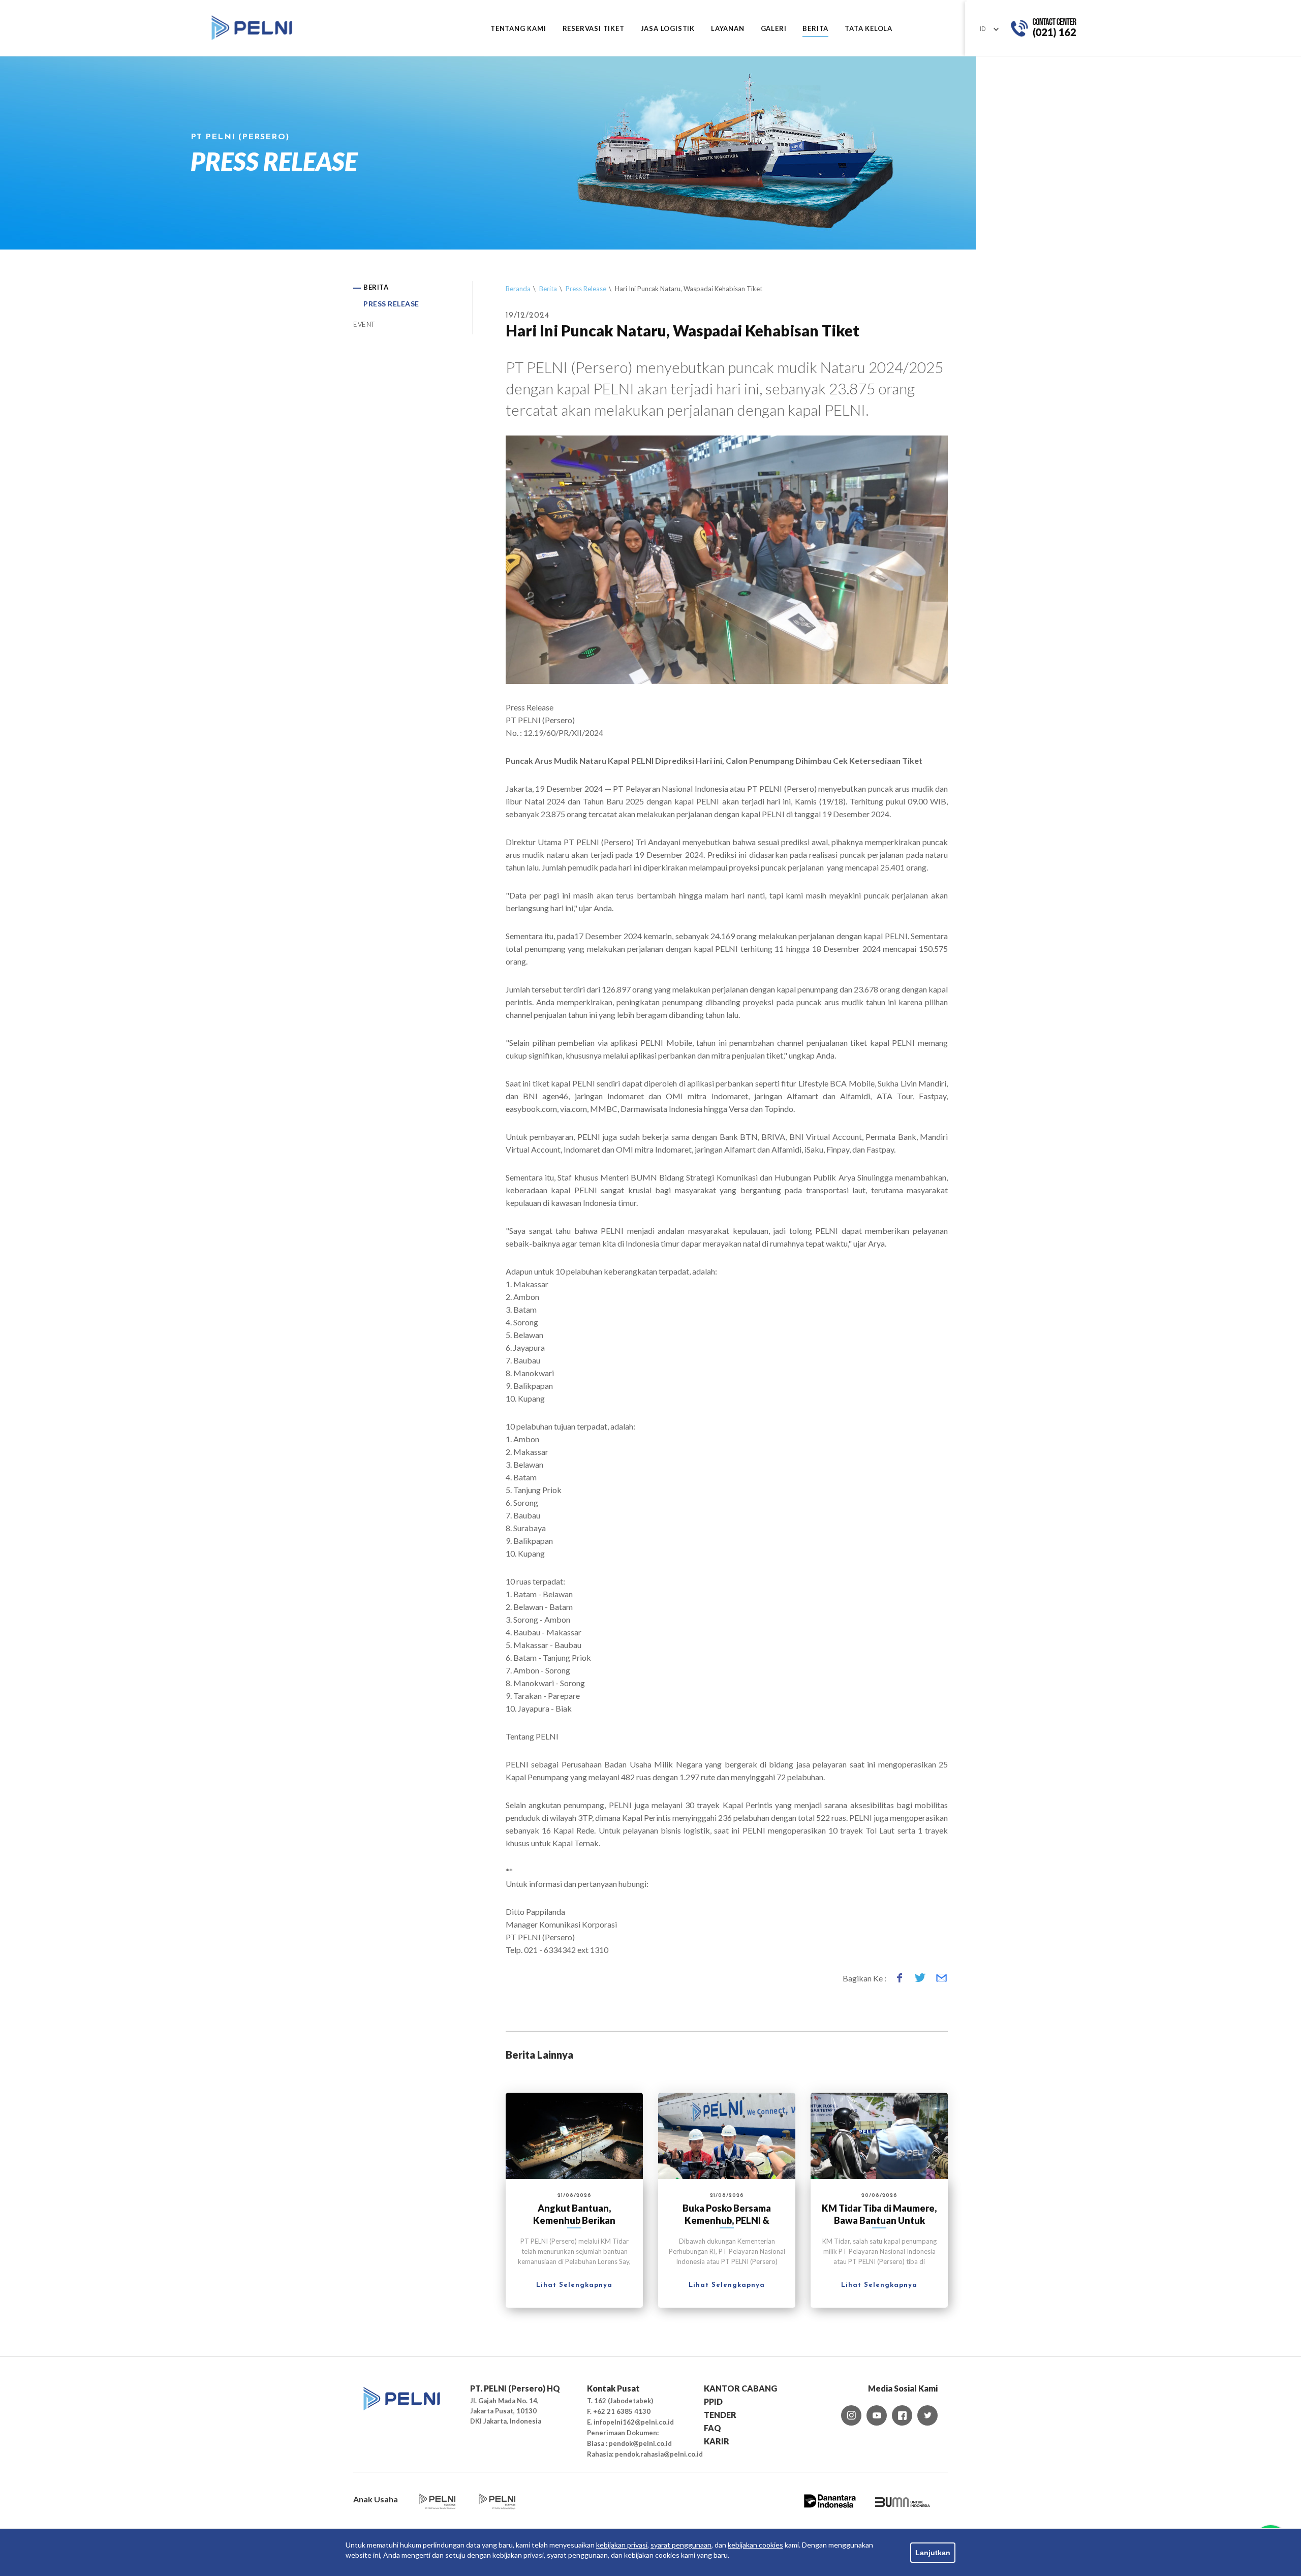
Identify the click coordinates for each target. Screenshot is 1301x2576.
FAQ (713, 2428)
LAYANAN (728, 29)
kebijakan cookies (755, 2545)
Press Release (586, 289)
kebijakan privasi (622, 2545)
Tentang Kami (518, 29)
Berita (548, 289)
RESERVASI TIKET (594, 29)
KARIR (717, 2441)
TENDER (720, 2415)
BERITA (815, 29)
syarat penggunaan (681, 2545)
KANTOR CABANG (740, 2388)
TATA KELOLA (869, 29)
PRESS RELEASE (391, 304)
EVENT (364, 324)
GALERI (774, 29)
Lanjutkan (933, 2553)
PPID (713, 2401)
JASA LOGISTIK (668, 29)
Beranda (518, 289)
